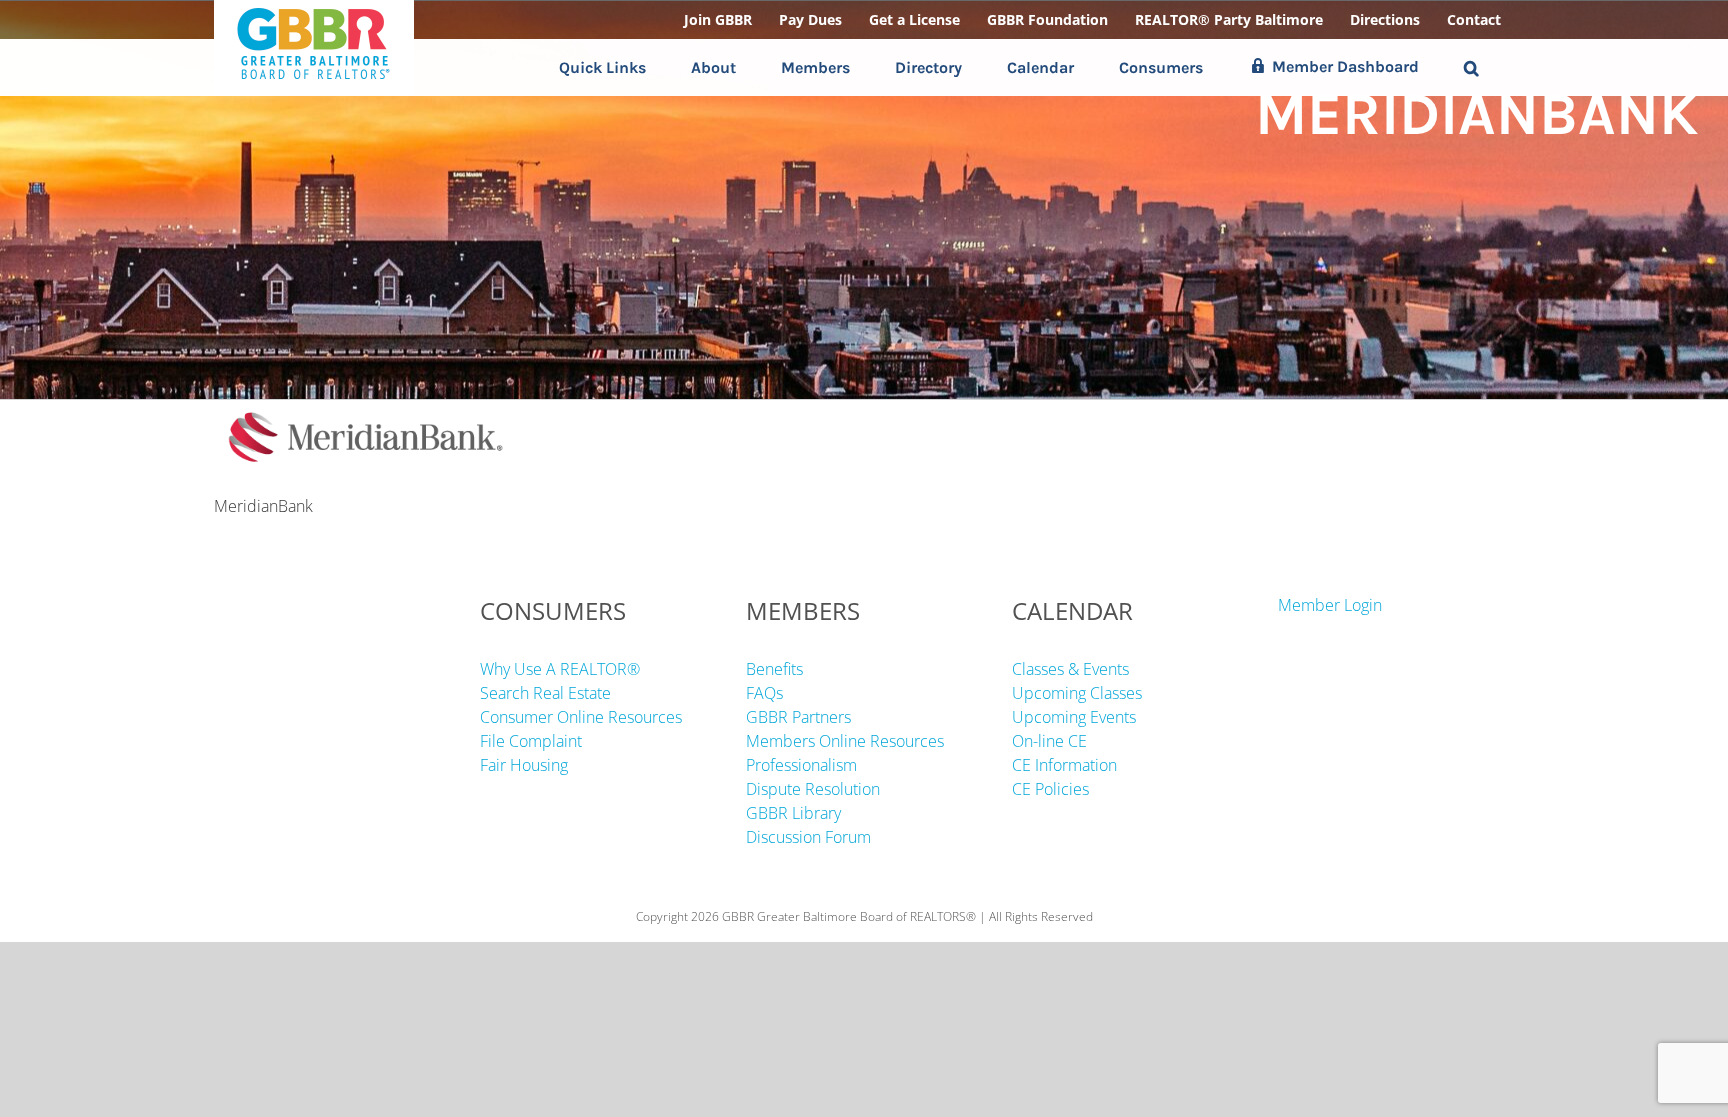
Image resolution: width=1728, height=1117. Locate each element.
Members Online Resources (845, 741)
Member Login (1330, 605)
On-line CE (1049, 741)
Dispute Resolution (813, 789)
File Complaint (531, 741)
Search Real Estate (545, 693)
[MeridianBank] (364, 412)
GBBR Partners (798, 717)
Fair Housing (524, 765)
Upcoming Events (1074, 717)
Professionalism (801, 765)
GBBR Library (793, 813)
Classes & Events (1070, 669)
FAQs (764, 693)
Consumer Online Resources (581, 717)
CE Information (1064, 765)
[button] (1471, 67)
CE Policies (1050, 789)
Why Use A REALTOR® (560, 669)
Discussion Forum (808, 837)
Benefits (774, 669)
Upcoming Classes (1077, 693)
